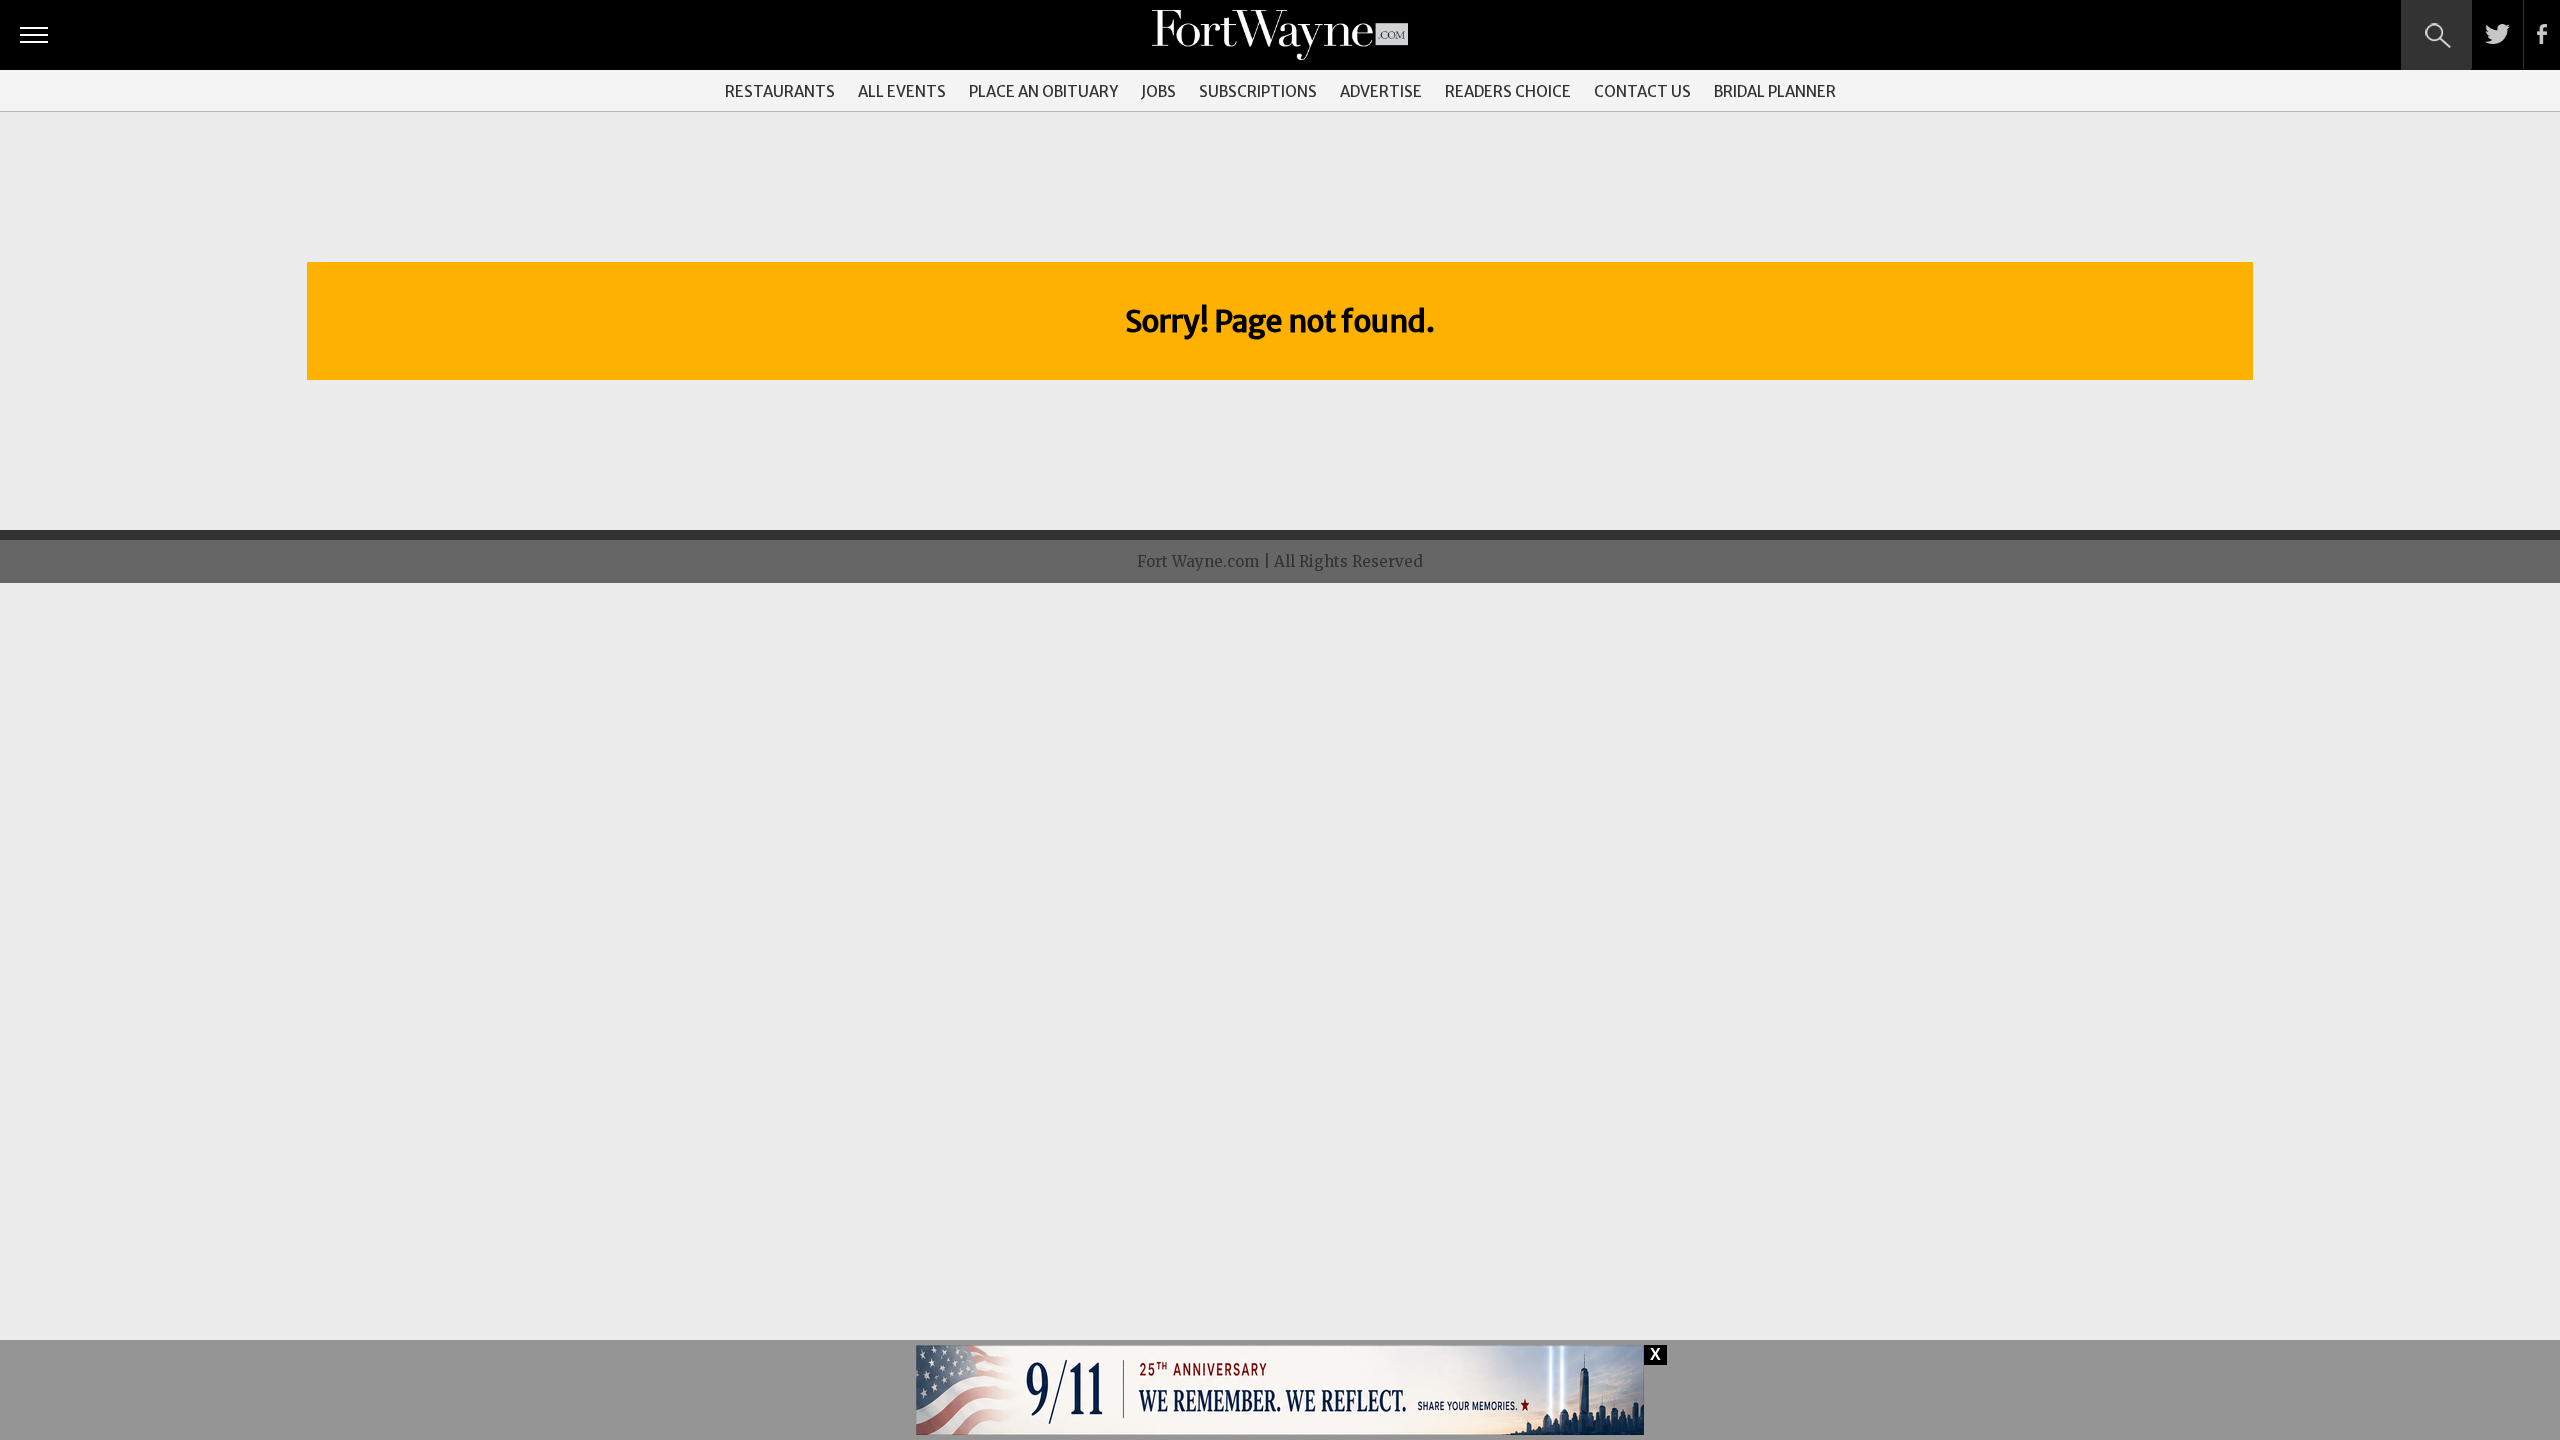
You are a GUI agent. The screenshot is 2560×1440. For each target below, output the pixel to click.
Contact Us (1642, 91)
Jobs (1158, 91)
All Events (902, 91)
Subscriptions (1258, 91)
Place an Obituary (1043, 91)
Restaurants (780, 91)
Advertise (1381, 91)
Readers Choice (1508, 91)
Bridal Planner (1775, 91)
